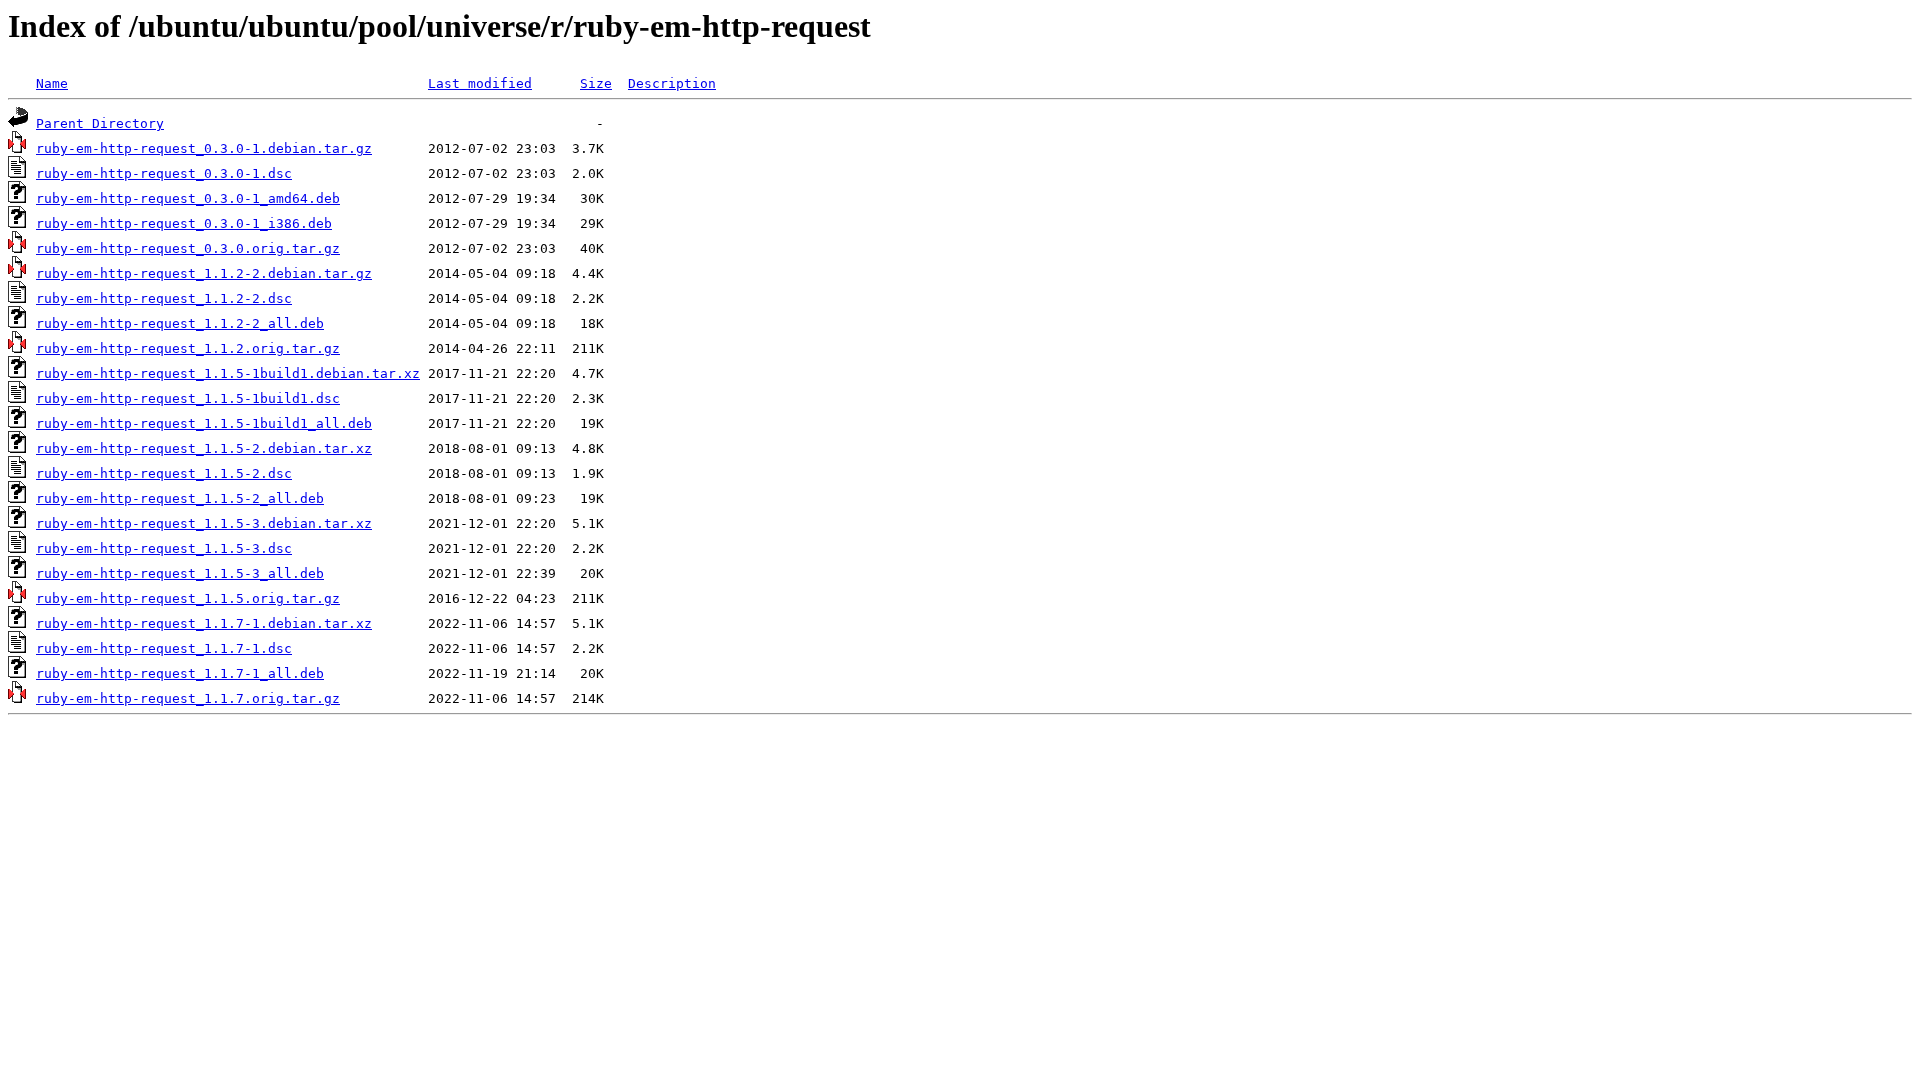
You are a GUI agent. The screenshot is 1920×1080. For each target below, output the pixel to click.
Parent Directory (100, 123)
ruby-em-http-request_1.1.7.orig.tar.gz (188, 698)
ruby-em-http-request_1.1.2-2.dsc (164, 298)
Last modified (480, 83)
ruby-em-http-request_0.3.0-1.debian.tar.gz (204, 148)
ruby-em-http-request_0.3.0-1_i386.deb (184, 223)
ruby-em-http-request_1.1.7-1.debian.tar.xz (204, 623)
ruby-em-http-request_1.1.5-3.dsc (164, 548)
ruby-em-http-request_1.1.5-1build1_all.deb (204, 423)
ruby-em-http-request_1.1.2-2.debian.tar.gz (204, 273)
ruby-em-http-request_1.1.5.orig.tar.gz (188, 598)
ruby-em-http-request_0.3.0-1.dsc (164, 173)
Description (672, 83)
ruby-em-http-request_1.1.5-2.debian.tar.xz (204, 448)
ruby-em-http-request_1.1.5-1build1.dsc (188, 398)
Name (52, 83)
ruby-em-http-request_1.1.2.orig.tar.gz (188, 348)
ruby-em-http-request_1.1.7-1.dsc (164, 648)
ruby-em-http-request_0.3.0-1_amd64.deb (188, 198)
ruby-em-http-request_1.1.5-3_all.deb (180, 573)
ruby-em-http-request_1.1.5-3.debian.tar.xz (204, 523)
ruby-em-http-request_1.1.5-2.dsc (164, 473)
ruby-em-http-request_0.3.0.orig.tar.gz (188, 248)
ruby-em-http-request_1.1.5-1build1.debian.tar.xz (228, 373)
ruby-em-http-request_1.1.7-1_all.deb (180, 673)
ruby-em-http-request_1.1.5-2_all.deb (180, 498)
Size (596, 83)
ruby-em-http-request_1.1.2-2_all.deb (180, 323)
